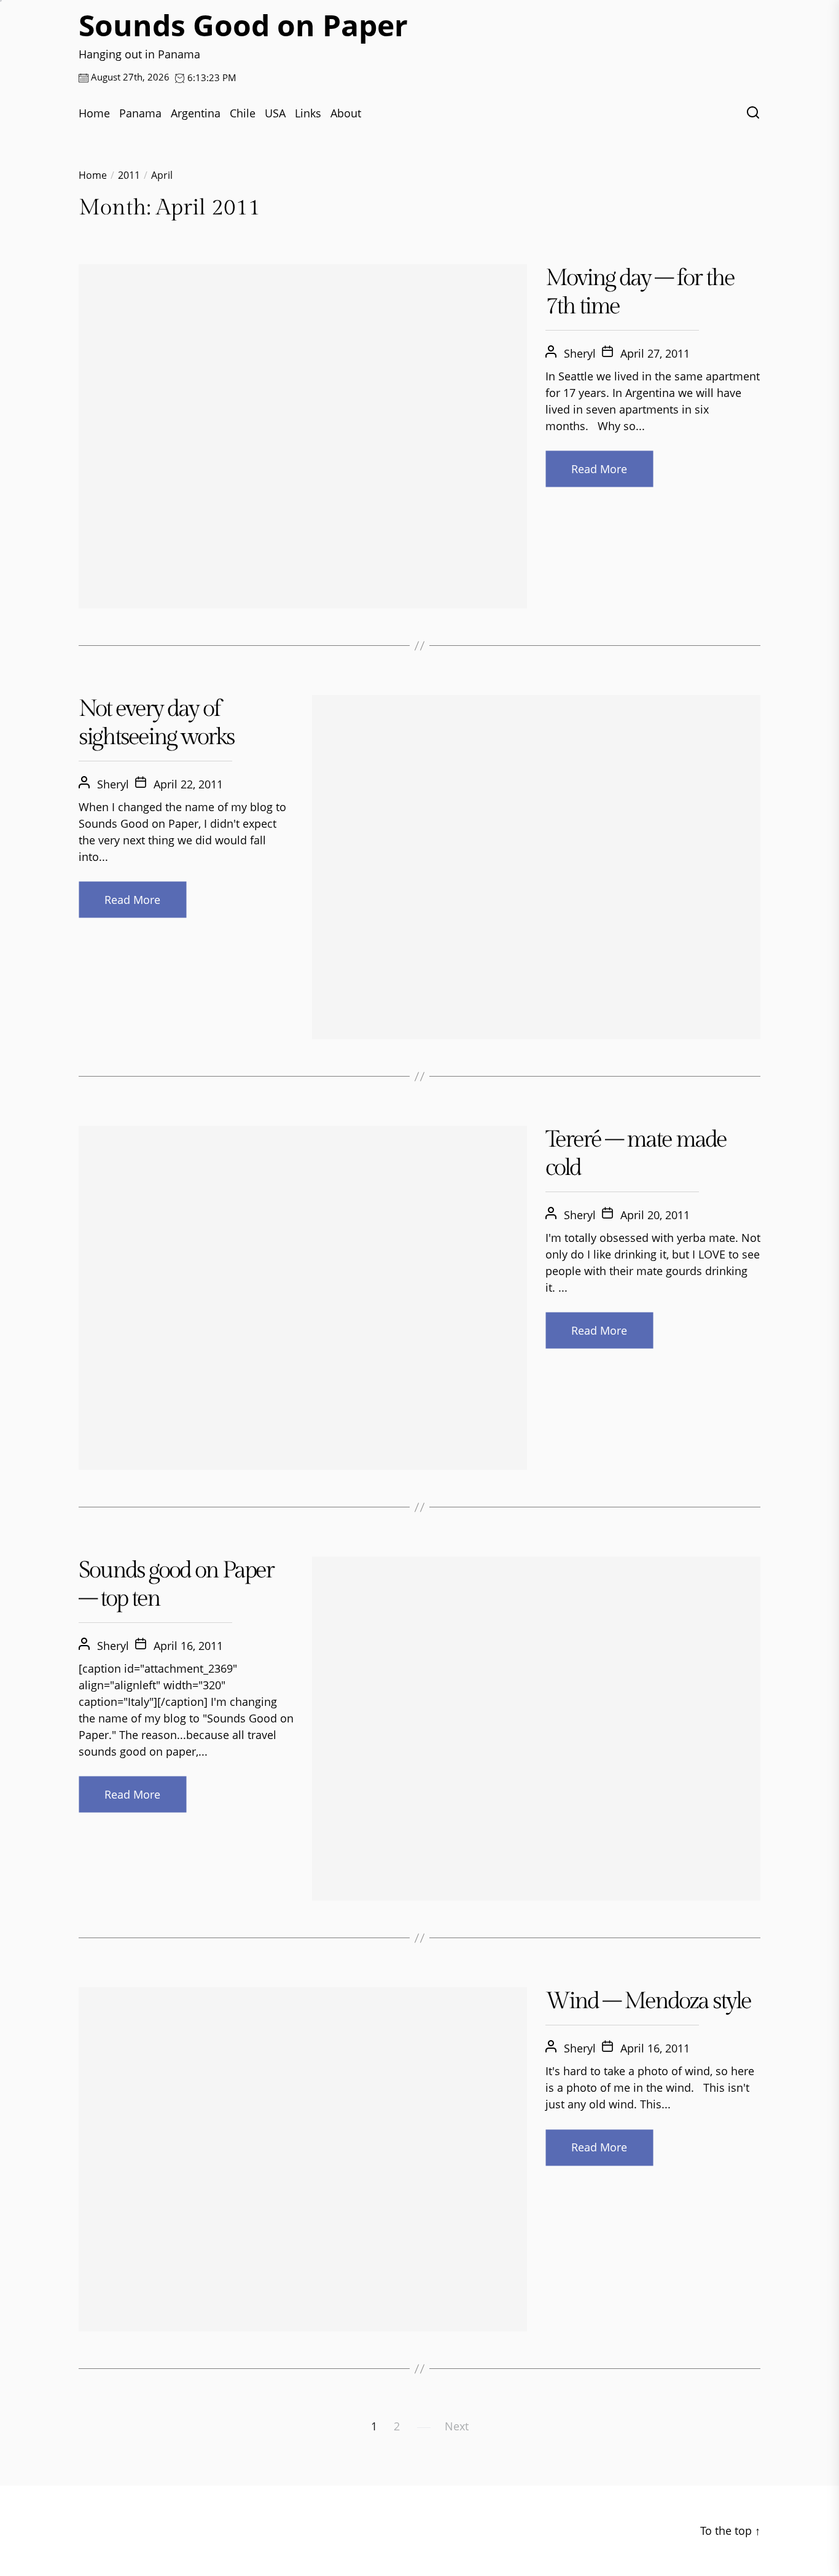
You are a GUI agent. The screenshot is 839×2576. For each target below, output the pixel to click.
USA (275, 113)
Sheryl (580, 353)
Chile (243, 113)
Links (308, 113)
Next (457, 2426)
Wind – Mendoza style (648, 2001)
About (346, 113)
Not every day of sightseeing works (156, 723)
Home (94, 113)
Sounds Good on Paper (243, 25)
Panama (140, 113)
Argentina (196, 113)
